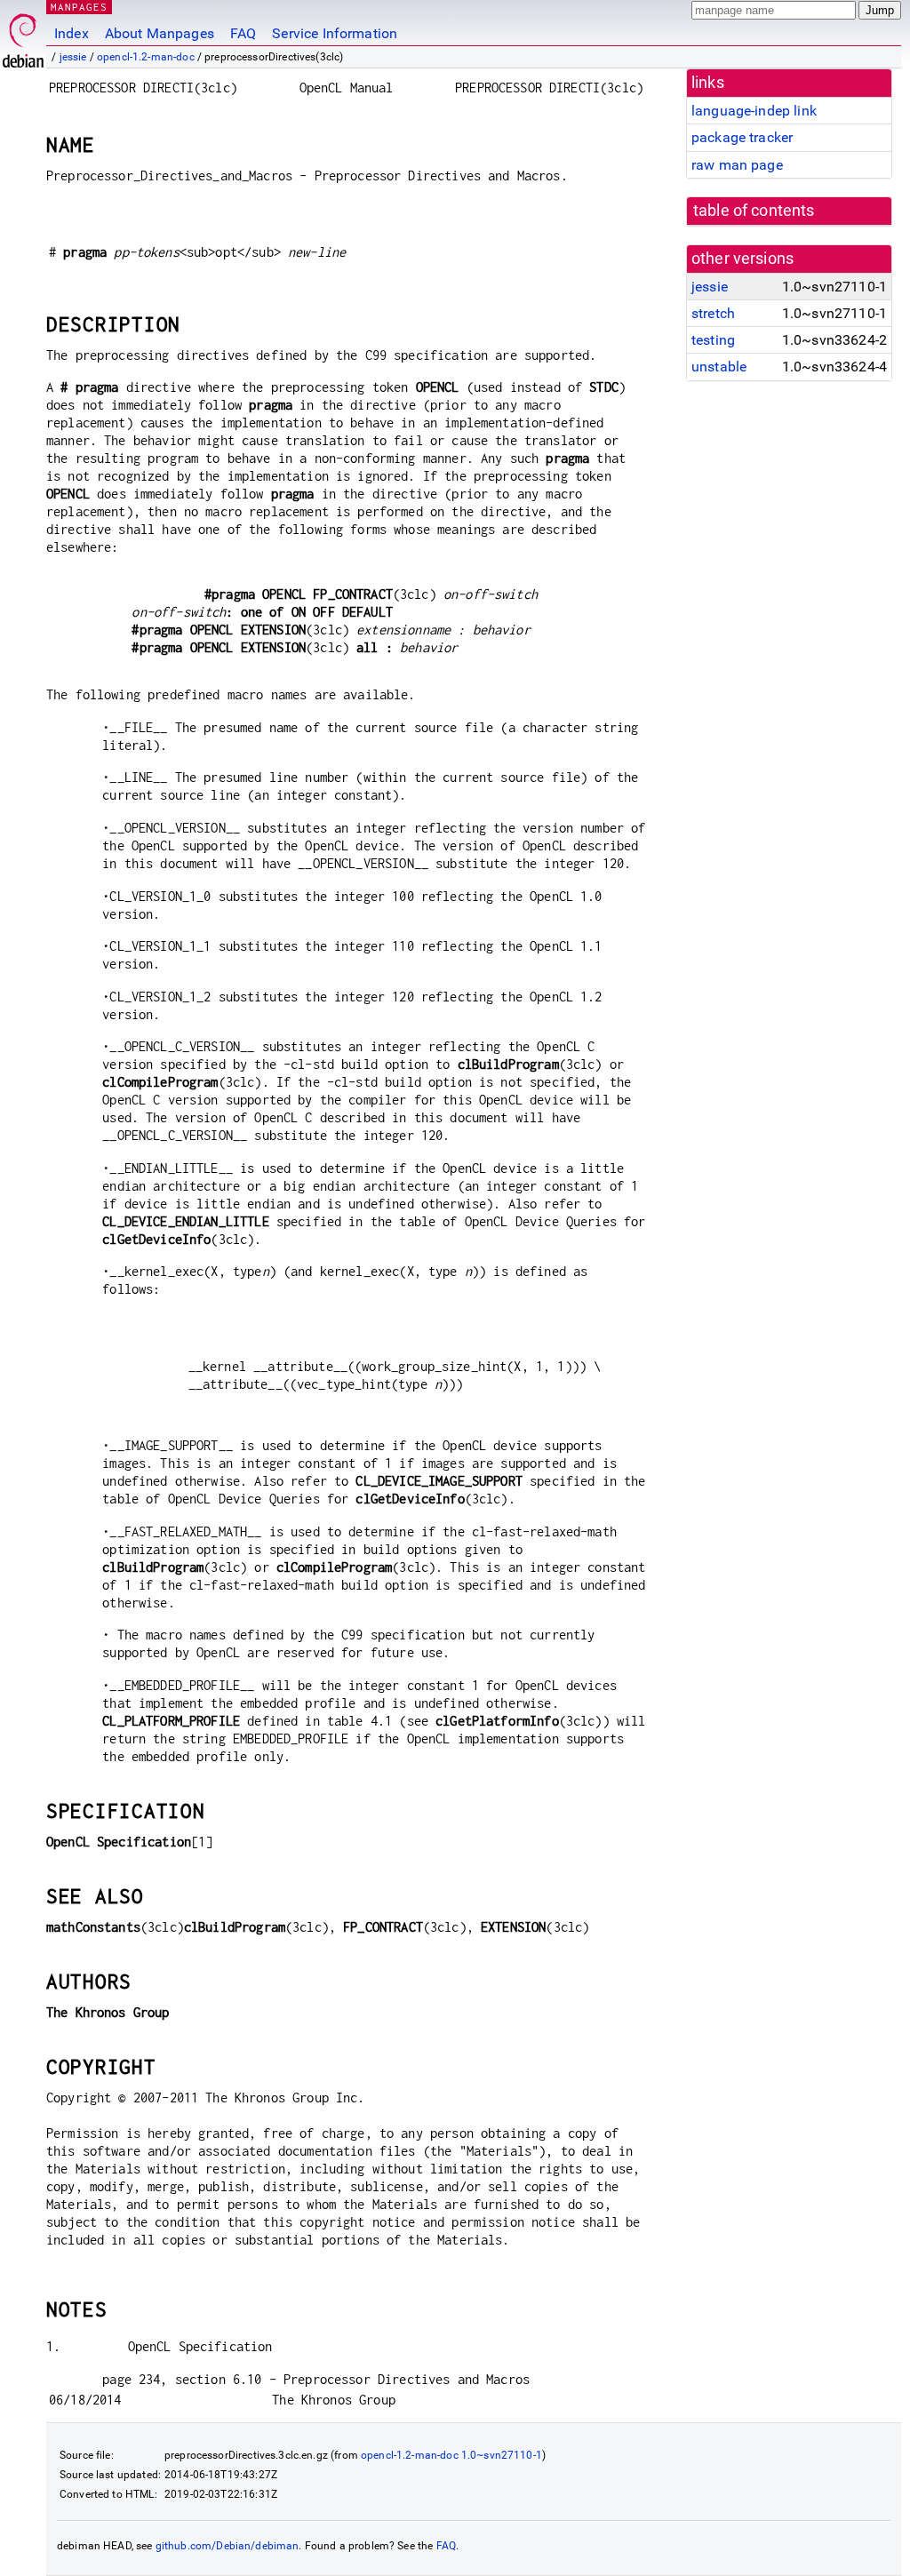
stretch (713, 313)
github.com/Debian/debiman (227, 2546)
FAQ (243, 33)
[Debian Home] (23, 36)
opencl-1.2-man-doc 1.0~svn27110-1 (451, 2455)
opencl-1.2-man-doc (146, 57)
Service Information (335, 33)
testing (713, 340)
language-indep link (754, 111)
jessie (73, 57)
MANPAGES (79, 7)
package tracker (742, 137)
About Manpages (160, 33)
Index (72, 33)
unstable (719, 367)
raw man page (737, 165)
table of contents (754, 211)
